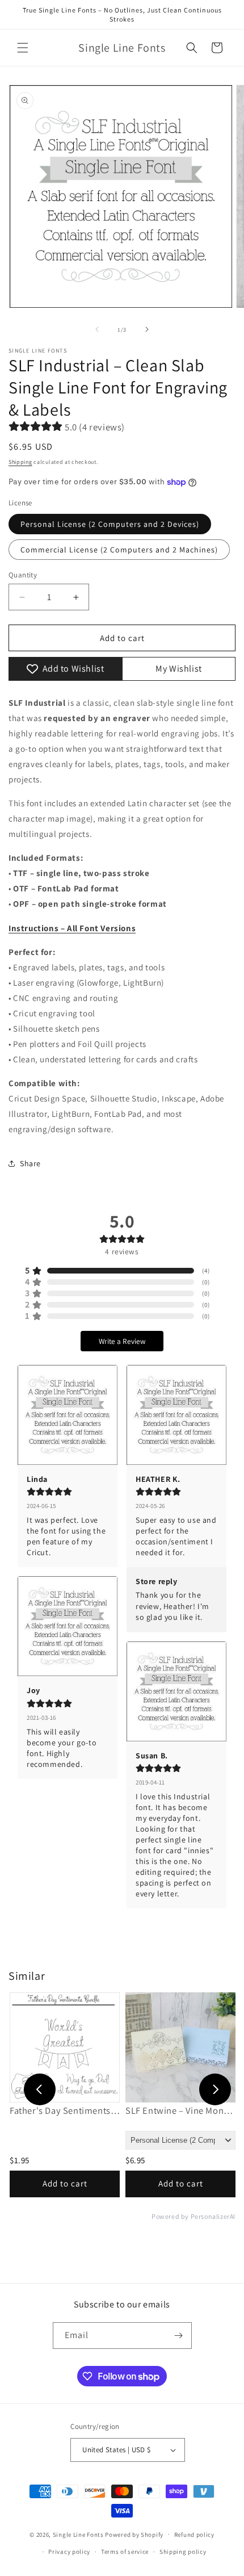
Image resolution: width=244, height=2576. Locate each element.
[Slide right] (147, 329)
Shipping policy (183, 2552)
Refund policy (194, 2535)
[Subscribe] (179, 2336)
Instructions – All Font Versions (72, 928)
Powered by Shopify (134, 2534)
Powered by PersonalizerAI (193, 2217)
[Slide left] (97, 329)
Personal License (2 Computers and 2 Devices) (110, 524)
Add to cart (65, 2183)
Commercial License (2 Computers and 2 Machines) (119, 550)
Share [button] (30, 1163)
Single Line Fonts (78, 2534)
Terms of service (125, 2552)
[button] (23, 48)
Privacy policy (69, 2552)
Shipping (20, 462)
